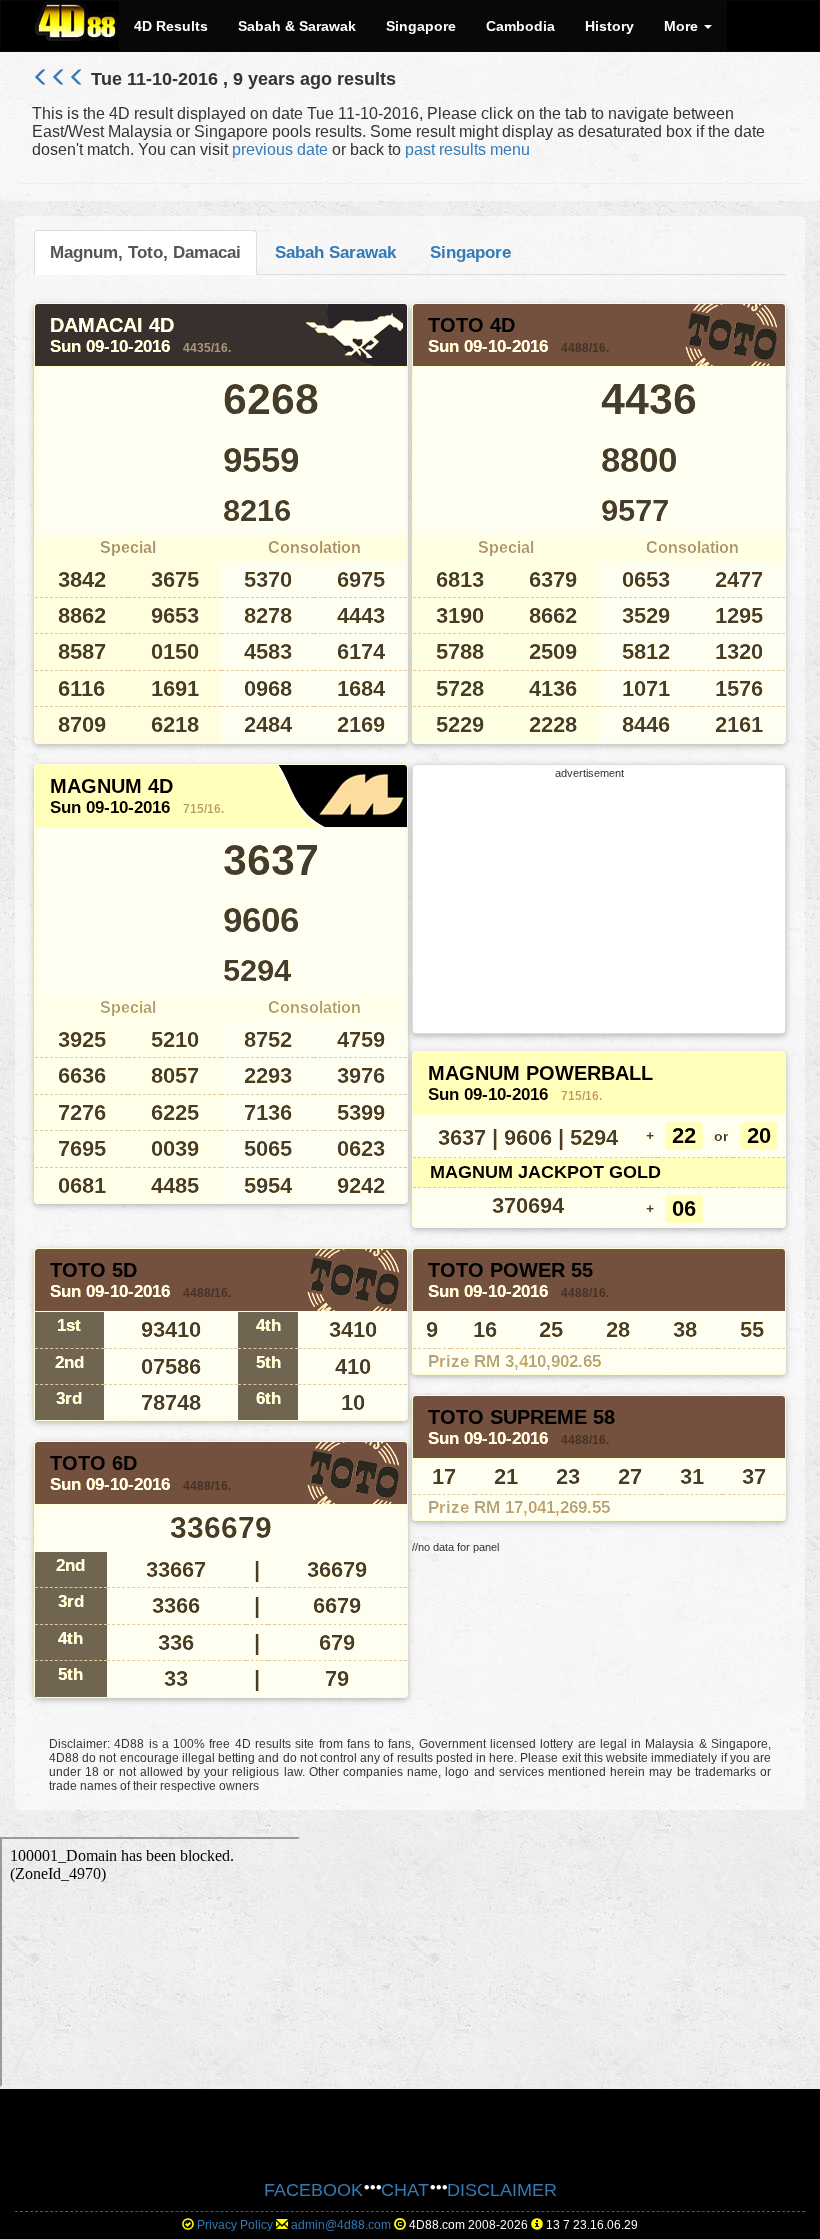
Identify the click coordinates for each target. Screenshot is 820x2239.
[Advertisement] (590, 904)
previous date (280, 149)
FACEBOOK (313, 2190)
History (609, 26)
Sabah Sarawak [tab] (335, 252)
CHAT (405, 2190)
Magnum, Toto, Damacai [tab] (145, 252)
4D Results (171, 26)
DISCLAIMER (502, 2190)
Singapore (421, 26)
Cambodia (520, 26)
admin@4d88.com (341, 2225)
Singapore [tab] (470, 252)
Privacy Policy (235, 2225)
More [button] (683, 26)
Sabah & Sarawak (297, 26)
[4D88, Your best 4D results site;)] (77, 21)
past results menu (467, 149)
